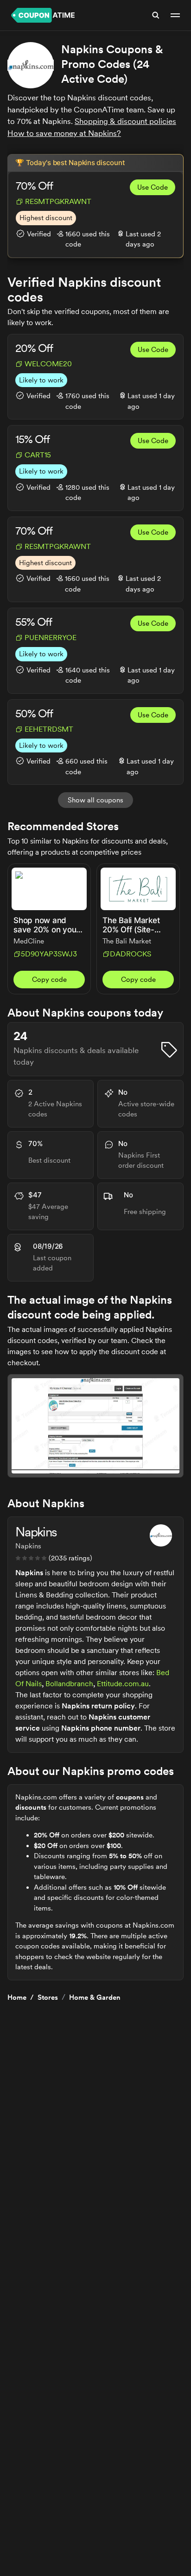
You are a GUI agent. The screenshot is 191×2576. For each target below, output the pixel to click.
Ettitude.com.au (123, 1684)
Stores (48, 1997)
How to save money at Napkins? (64, 133)
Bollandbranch (69, 1684)
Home (17, 1997)
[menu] (175, 15)
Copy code (49, 980)
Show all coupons (95, 800)
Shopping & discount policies (125, 121)
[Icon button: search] (156, 15)
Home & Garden (95, 1997)
